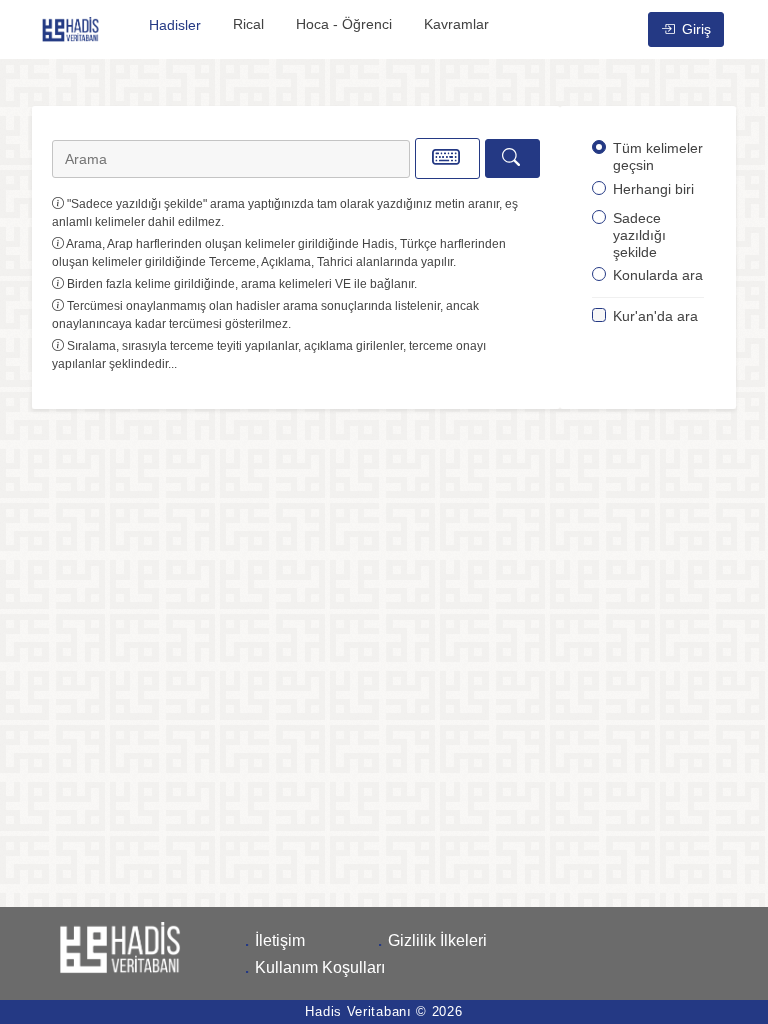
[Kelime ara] (512, 158)
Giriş (694, 29)
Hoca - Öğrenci (344, 24)
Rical (248, 24)
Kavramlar (456, 24)
